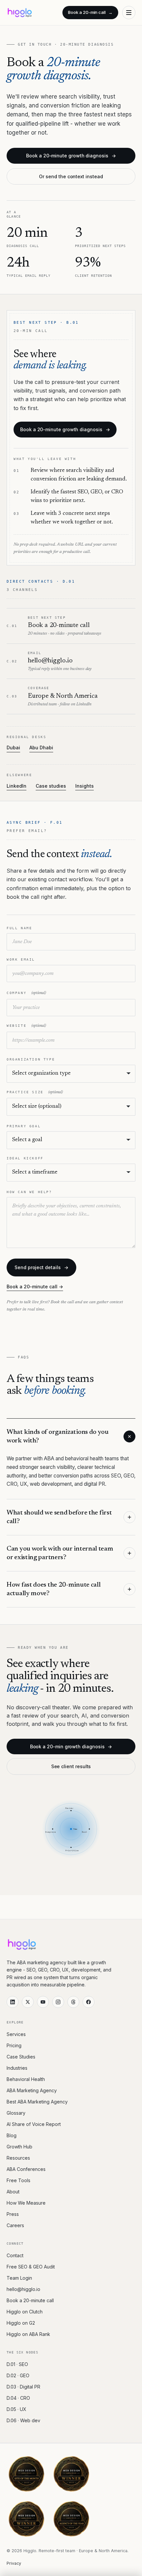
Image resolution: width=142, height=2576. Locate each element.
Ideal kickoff (25, 1158)
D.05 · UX (17, 2409)
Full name (19, 928)
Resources (18, 2158)
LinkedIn (17, 786)
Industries (17, 2068)
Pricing (14, 2045)
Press (13, 2214)
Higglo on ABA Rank (28, 2334)
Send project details (41, 1267)
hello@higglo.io (23, 2289)
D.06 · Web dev (23, 2420)
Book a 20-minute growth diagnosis (71, 156)
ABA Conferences (26, 2169)
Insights (85, 786)
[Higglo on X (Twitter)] (28, 2002)
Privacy (14, 2563)
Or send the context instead (71, 176)
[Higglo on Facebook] (89, 2002)
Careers (15, 2225)
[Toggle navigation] (129, 13)
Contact (15, 2255)
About (13, 2192)
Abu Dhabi (41, 748)
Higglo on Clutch (25, 2312)
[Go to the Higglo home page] (20, 13)
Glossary (16, 2113)
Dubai (13, 748)
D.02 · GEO (18, 2375)
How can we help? (29, 1192)
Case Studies (21, 2057)
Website (26, 1026)
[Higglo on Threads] (73, 2002)
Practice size (35, 1092)
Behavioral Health (26, 2079)
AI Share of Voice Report (34, 2124)
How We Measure (26, 2203)
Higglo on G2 (21, 2323)
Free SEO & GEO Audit (31, 2267)
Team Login (19, 2278)
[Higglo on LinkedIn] (13, 2002)
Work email (21, 959)
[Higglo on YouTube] (43, 2002)
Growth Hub (19, 2147)
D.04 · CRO (18, 2398)
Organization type (31, 1059)
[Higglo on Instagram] (58, 2002)
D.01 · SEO (17, 2364)
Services (16, 2034)
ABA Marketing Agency (32, 2090)
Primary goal (24, 1126)
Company (26, 993)
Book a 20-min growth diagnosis (71, 1746)
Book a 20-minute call (30, 2300)
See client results (71, 1766)
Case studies (51, 786)
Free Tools (18, 2180)
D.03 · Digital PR (23, 2387)
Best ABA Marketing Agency (37, 2102)
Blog (12, 2135)
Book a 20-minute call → (35, 1287)
